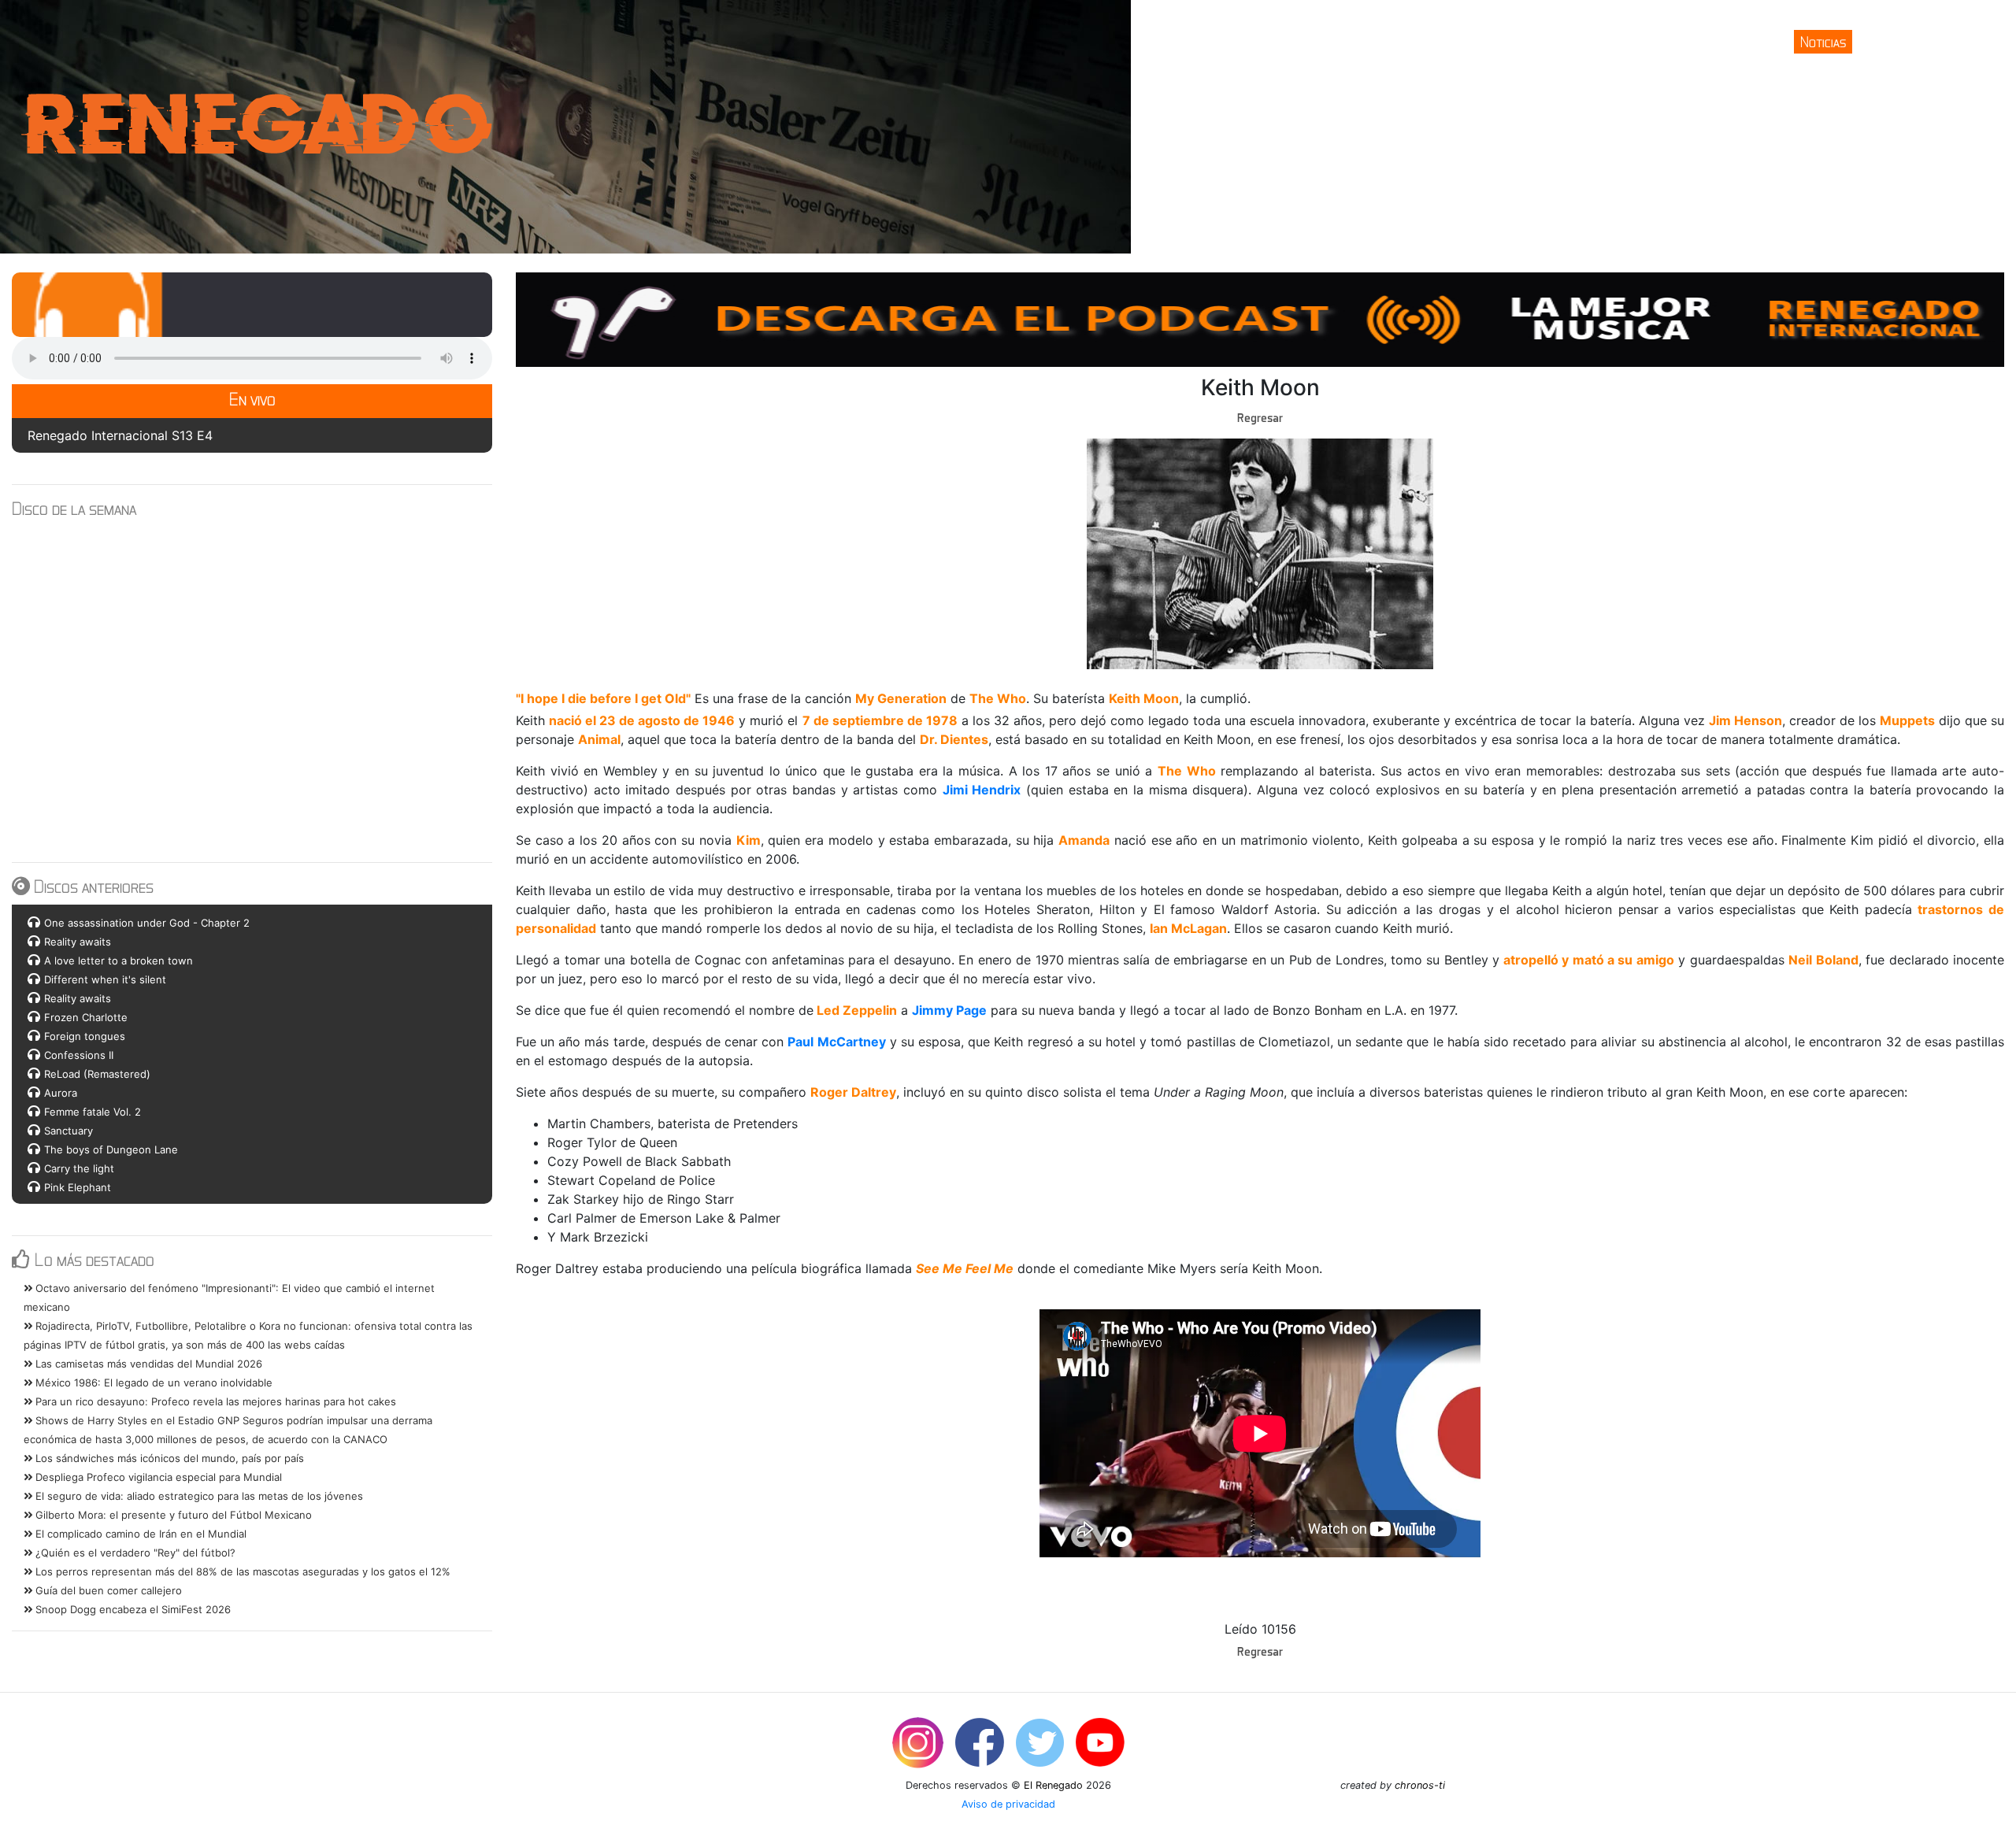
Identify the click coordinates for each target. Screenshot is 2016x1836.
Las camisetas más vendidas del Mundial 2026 (147, 1364)
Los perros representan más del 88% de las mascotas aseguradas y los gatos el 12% (241, 1571)
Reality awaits (78, 942)
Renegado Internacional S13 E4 (120, 435)
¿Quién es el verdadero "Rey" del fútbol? (134, 1553)
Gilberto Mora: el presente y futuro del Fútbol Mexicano (172, 1515)
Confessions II (79, 1055)
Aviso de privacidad (1008, 1804)
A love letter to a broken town (119, 961)
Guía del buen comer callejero (107, 1590)
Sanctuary (69, 1131)
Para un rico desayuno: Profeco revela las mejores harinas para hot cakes (214, 1401)
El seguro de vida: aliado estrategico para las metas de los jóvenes (198, 1496)
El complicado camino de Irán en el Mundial (139, 1534)
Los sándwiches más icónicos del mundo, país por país (168, 1458)
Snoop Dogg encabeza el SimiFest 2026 (132, 1609)
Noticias (1823, 41)
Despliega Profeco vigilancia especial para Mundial (157, 1477)
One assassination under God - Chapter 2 (147, 923)
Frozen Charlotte (86, 1017)
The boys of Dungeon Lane (111, 1149)
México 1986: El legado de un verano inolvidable (152, 1383)
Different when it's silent (105, 979)
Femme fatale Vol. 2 (93, 1112)
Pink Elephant (78, 1187)
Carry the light (79, 1168)
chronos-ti (1420, 1785)
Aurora (61, 1093)
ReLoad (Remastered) (97, 1074)
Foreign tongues (85, 1036)
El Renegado (1053, 1785)
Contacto (1970, 41)
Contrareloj (1895, 41)
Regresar (1260, 417)
